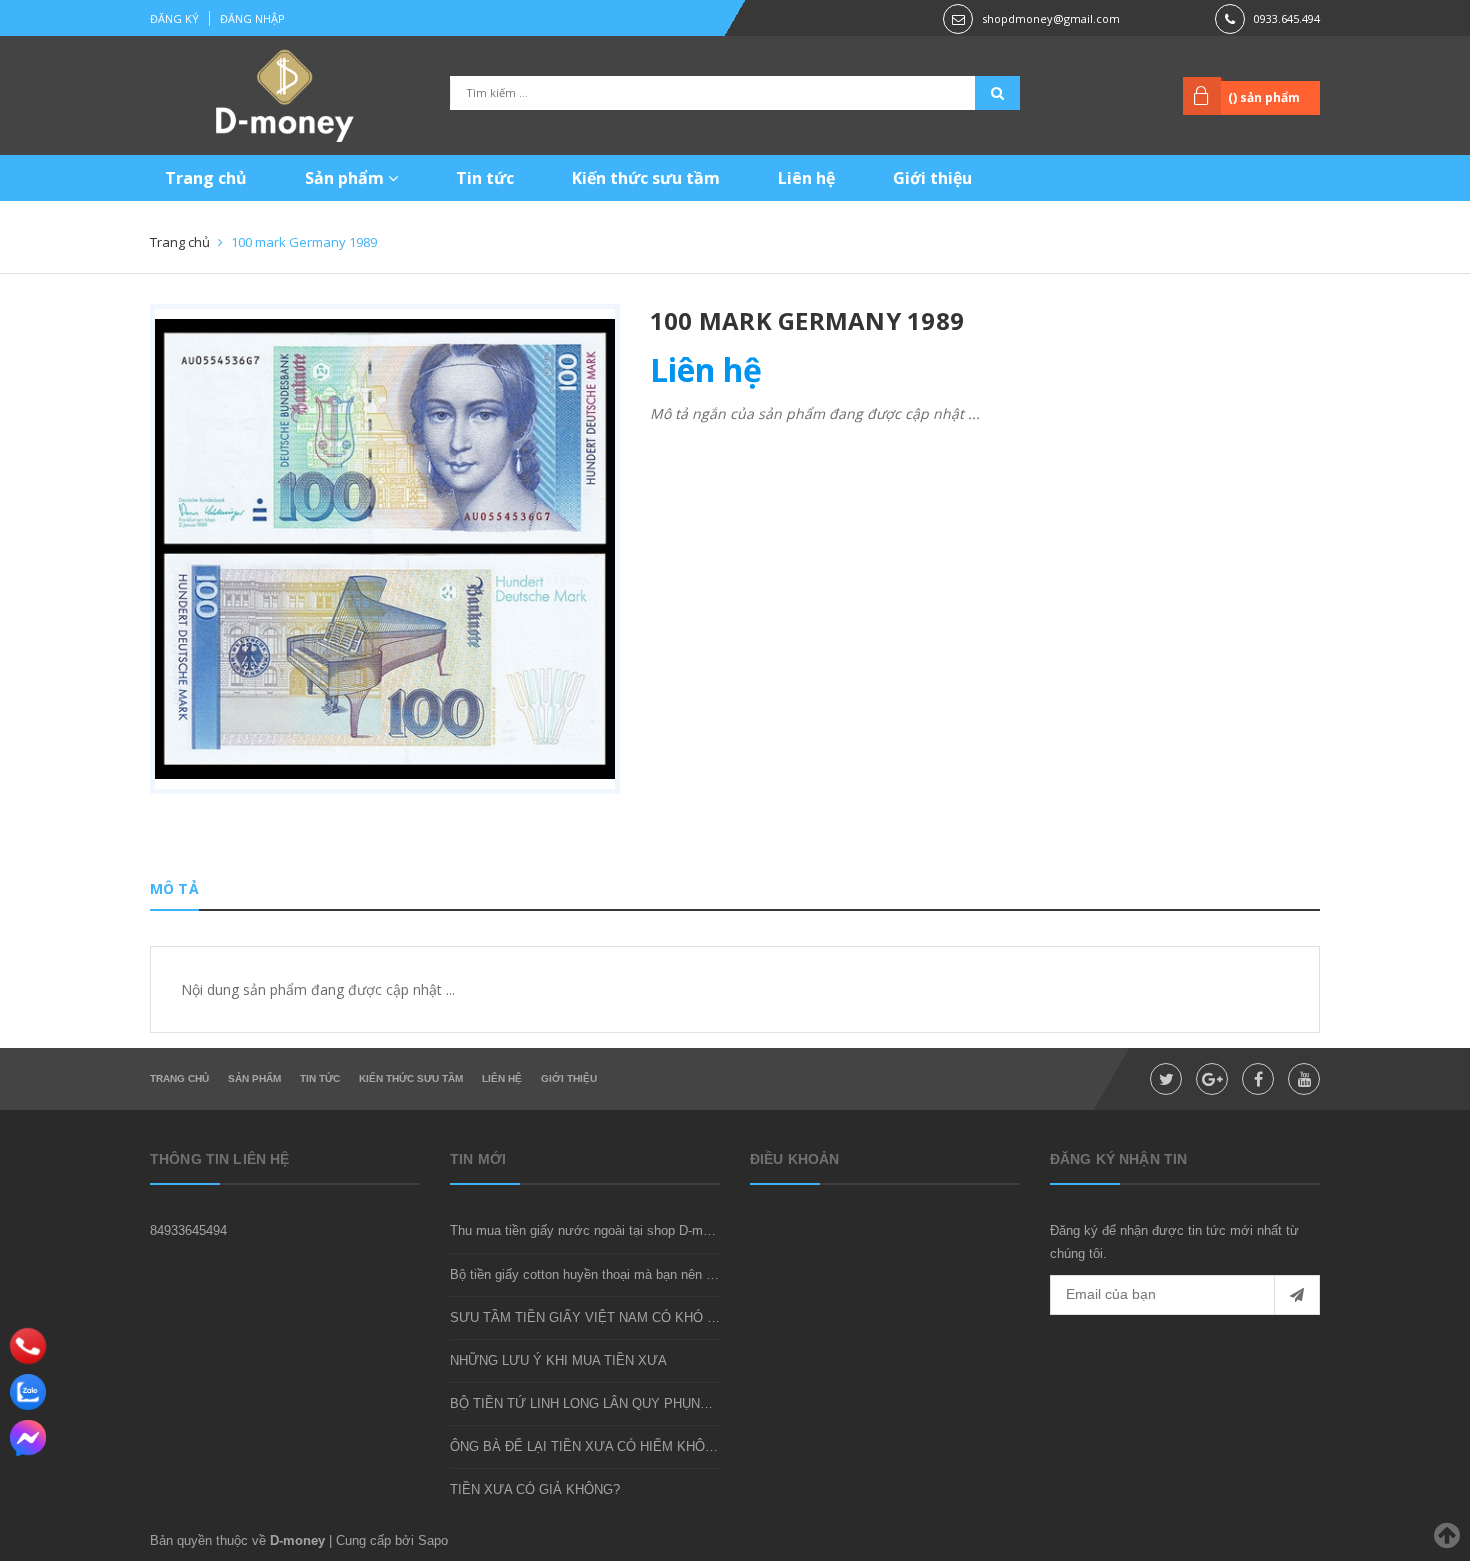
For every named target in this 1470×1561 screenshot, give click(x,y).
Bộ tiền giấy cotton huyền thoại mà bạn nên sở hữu (599, 1274)
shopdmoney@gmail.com (1051, 18)
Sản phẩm (346, 178)
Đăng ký (174, 18)
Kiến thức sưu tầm (646, 178)
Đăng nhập (252, 18)
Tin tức (485, 178)
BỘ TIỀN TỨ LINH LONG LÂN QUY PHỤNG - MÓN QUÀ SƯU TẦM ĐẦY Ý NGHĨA (694, 1403)
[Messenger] (28, 1438)
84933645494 (188, 1230)
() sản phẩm (1264, 97)
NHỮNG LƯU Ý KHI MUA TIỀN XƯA (558, 1360)
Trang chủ (206, 178)
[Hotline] (28, 1346)
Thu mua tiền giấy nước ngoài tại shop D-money (590, 1230)
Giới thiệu (932, 178)
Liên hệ (806, 178)
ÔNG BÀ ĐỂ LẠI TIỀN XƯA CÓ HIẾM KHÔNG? (590, 1446)
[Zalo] (28, 1392)
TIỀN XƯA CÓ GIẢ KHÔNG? (535, 1489)
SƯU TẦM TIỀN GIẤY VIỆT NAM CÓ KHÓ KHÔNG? (605, 1317)
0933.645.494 (1287, 18)
